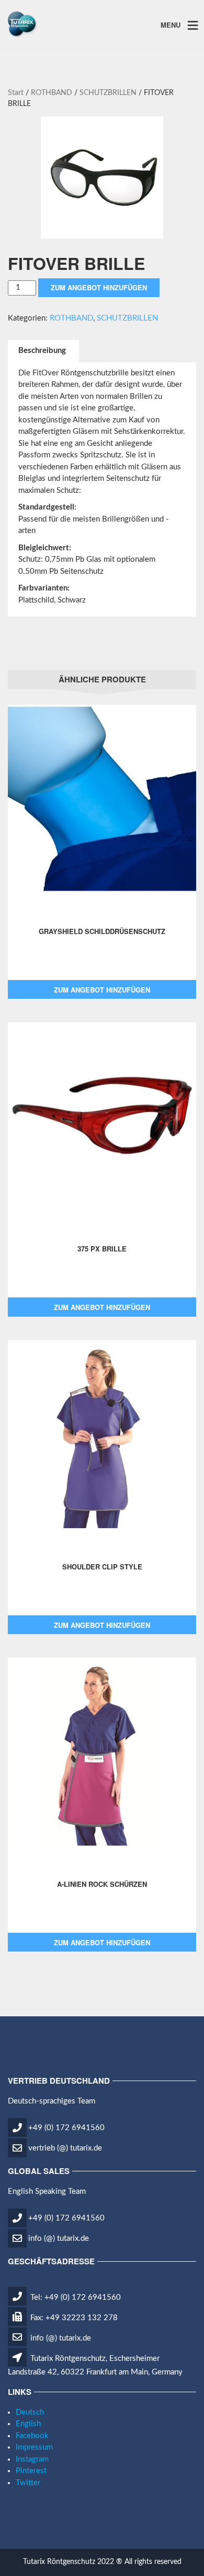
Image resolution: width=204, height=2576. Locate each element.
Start (16, 93)
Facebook (32, 2436)
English (28, 2424)
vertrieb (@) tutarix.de (65, 2148)
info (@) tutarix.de (59, 2238)
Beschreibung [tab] (42, 351)
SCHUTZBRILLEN (108, 93)
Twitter (28, 2483)
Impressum (34, 2447)
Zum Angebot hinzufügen (99, 287)
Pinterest (31, 2471)
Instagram (32, 2459)
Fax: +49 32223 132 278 (73, 2318)
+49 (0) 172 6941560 (66, 2128)
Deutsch (30, 2412)
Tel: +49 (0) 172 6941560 (75, 2297)
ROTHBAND (52, 93)
